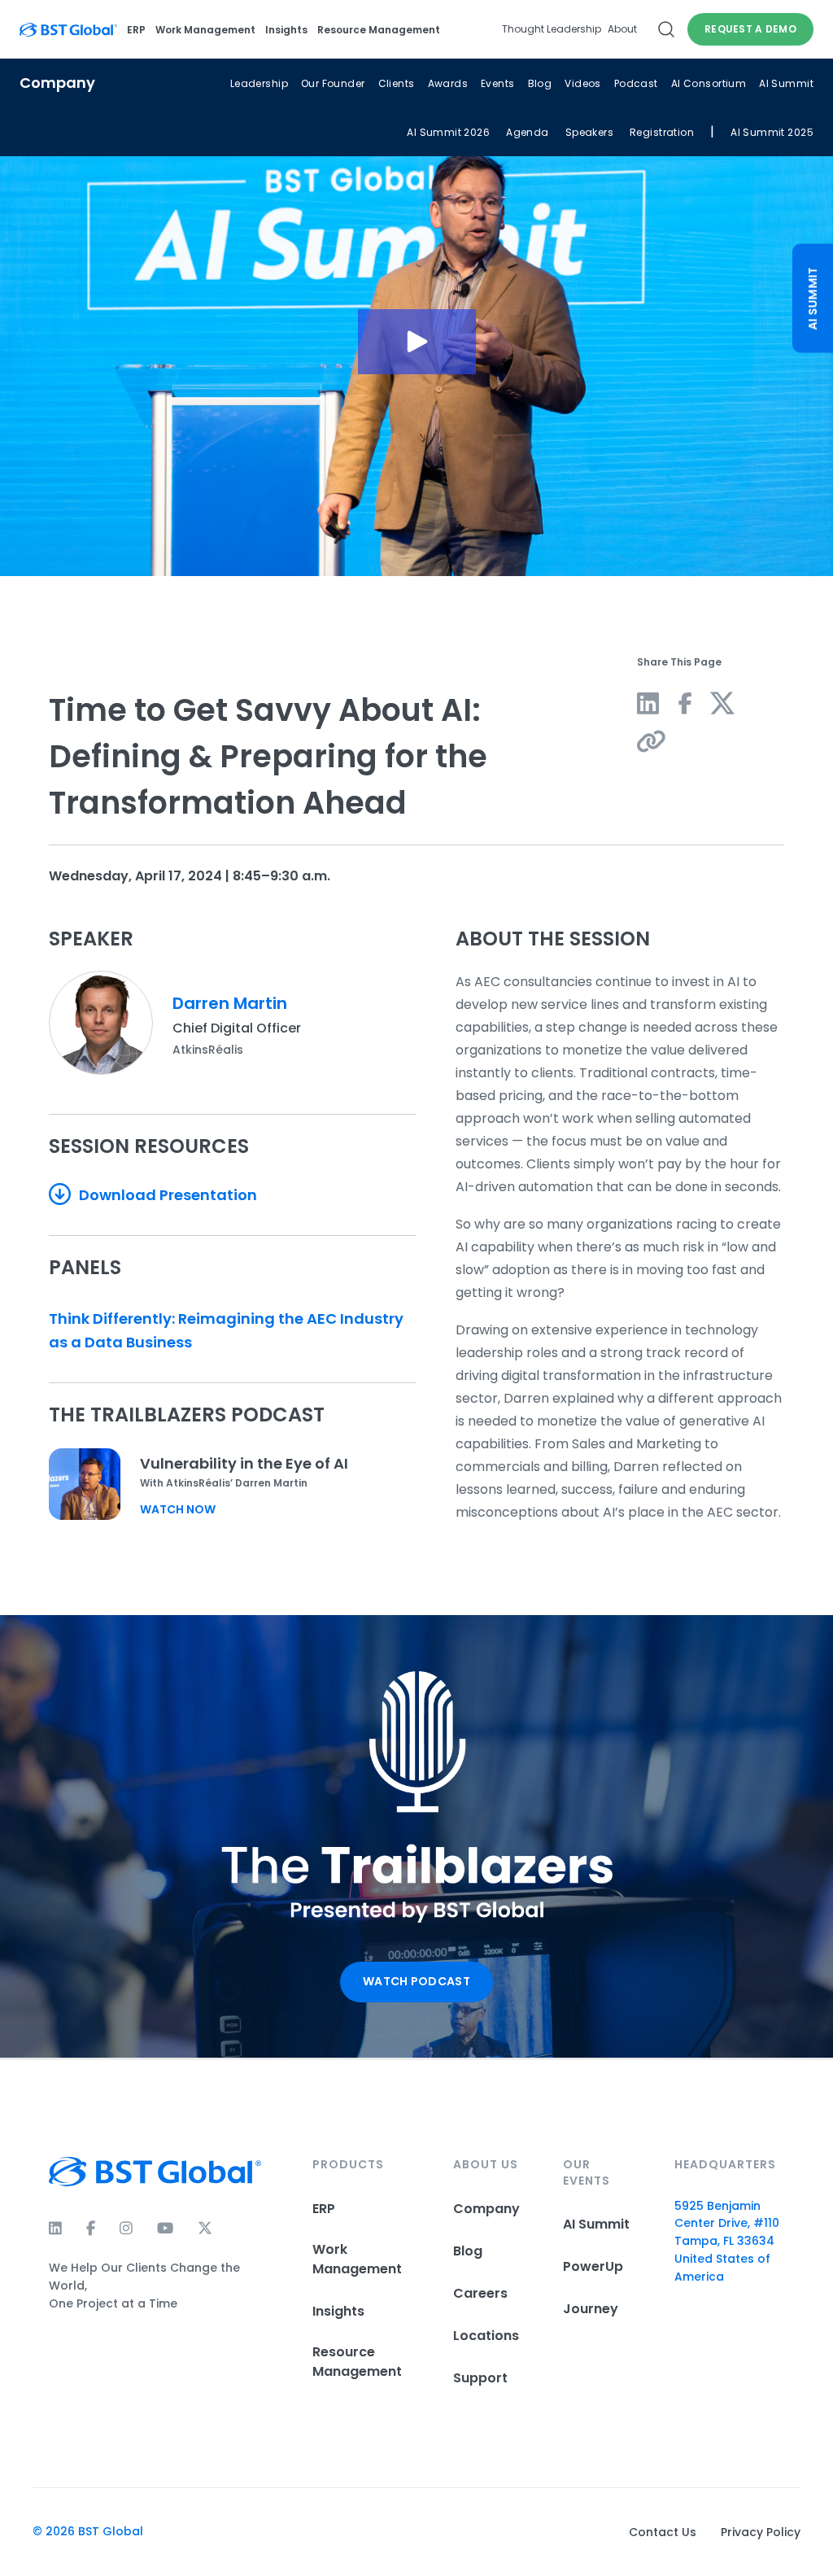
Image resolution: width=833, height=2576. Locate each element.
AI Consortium (709, 83)
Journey (591, 2309)
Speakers (589, 132)
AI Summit (786, 83)
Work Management (205, 30)
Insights (286, 30)
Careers (480, 2293)
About (622, 29)
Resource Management (379, 30)
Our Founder (333, 83)
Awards (448, 83)
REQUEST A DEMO (750, 29)
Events (498, 83)
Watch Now (178, 1509)
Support (480, 2378)
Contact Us (663, 2532)
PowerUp (593, 2266)
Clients (397, 83)
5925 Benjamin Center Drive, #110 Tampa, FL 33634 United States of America (727, 2242)
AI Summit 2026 (448, 132)
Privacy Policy (761, 2532)
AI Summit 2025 (772, 132)
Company (486, 2209)
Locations (486, 2336)
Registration (662, 132)
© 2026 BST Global (88, 2531)
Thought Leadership (552, 29)
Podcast (636, 83)
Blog (540, 83)
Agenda (528, 132)
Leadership (259, 83)
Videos (583, 83)
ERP (136, 30)
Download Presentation (166, 1195)
